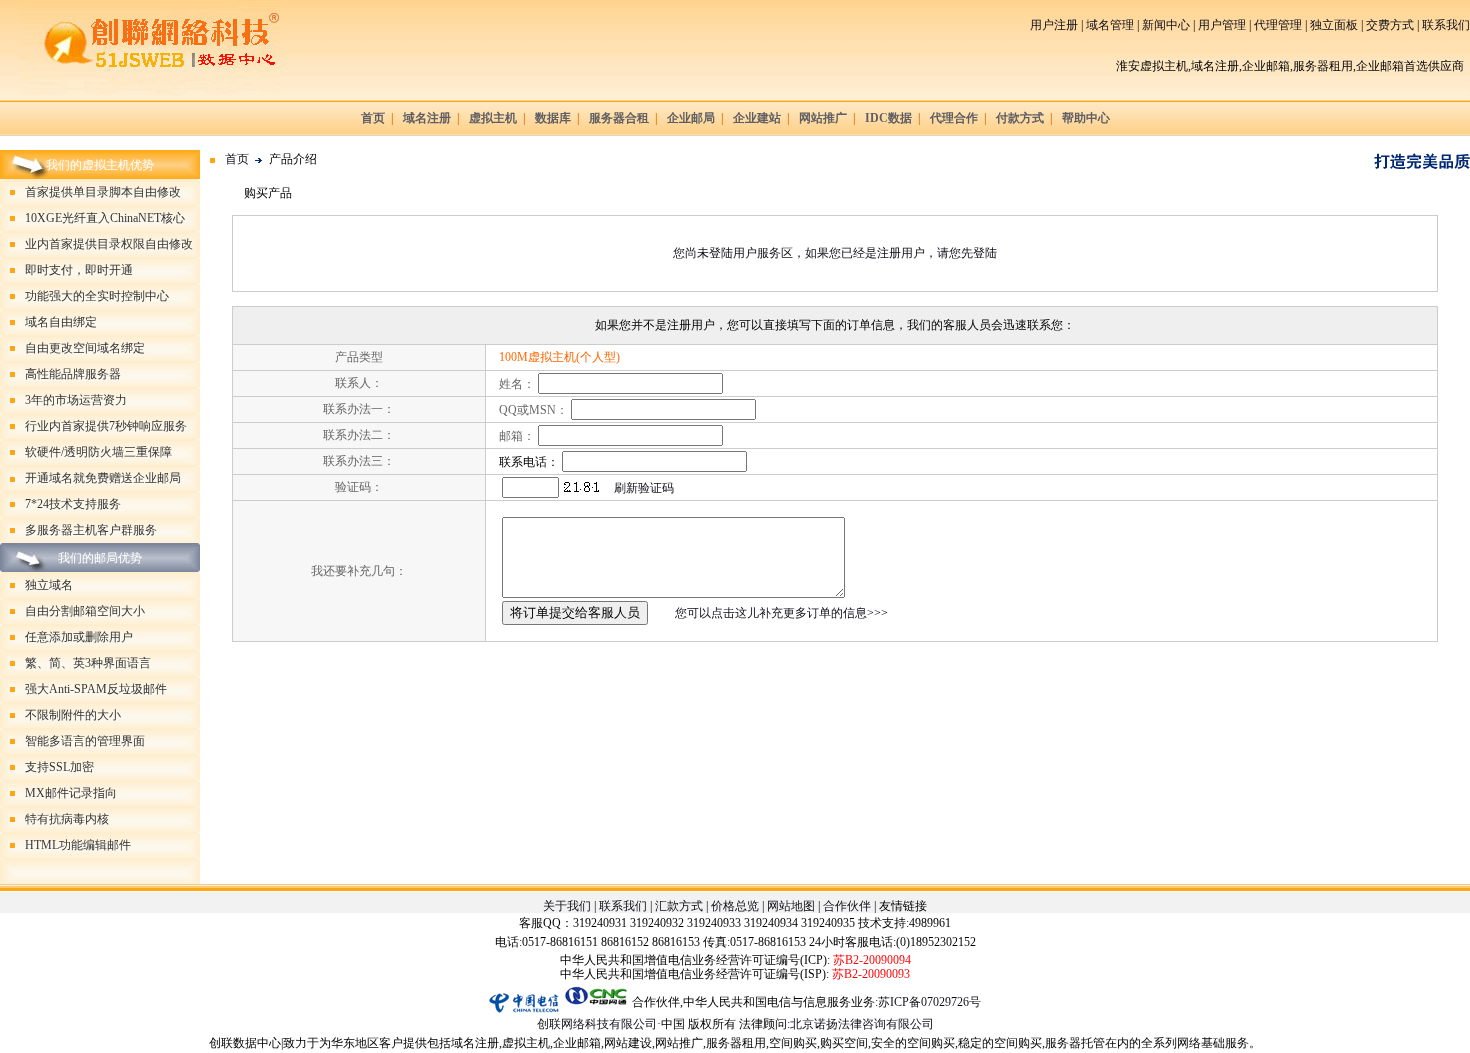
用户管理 (1222, 25)
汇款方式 (679, 906)
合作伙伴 (847, 906)
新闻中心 (1166, 25)
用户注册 (1054, 25)
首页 (237, 160)
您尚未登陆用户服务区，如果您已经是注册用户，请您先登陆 (835, 253)
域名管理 (1110, 25)
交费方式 (1390, 25)
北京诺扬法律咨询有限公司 (862, 1024)
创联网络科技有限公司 (597, 1024)
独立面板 (1334, 25)
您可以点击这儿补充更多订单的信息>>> (781, 613)
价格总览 (735, 906)
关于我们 (567, 906)
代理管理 (1278, 25)
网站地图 (791, 906)
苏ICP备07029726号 (929, 1002)
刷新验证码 (644, 488)
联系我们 (1446, 25)
